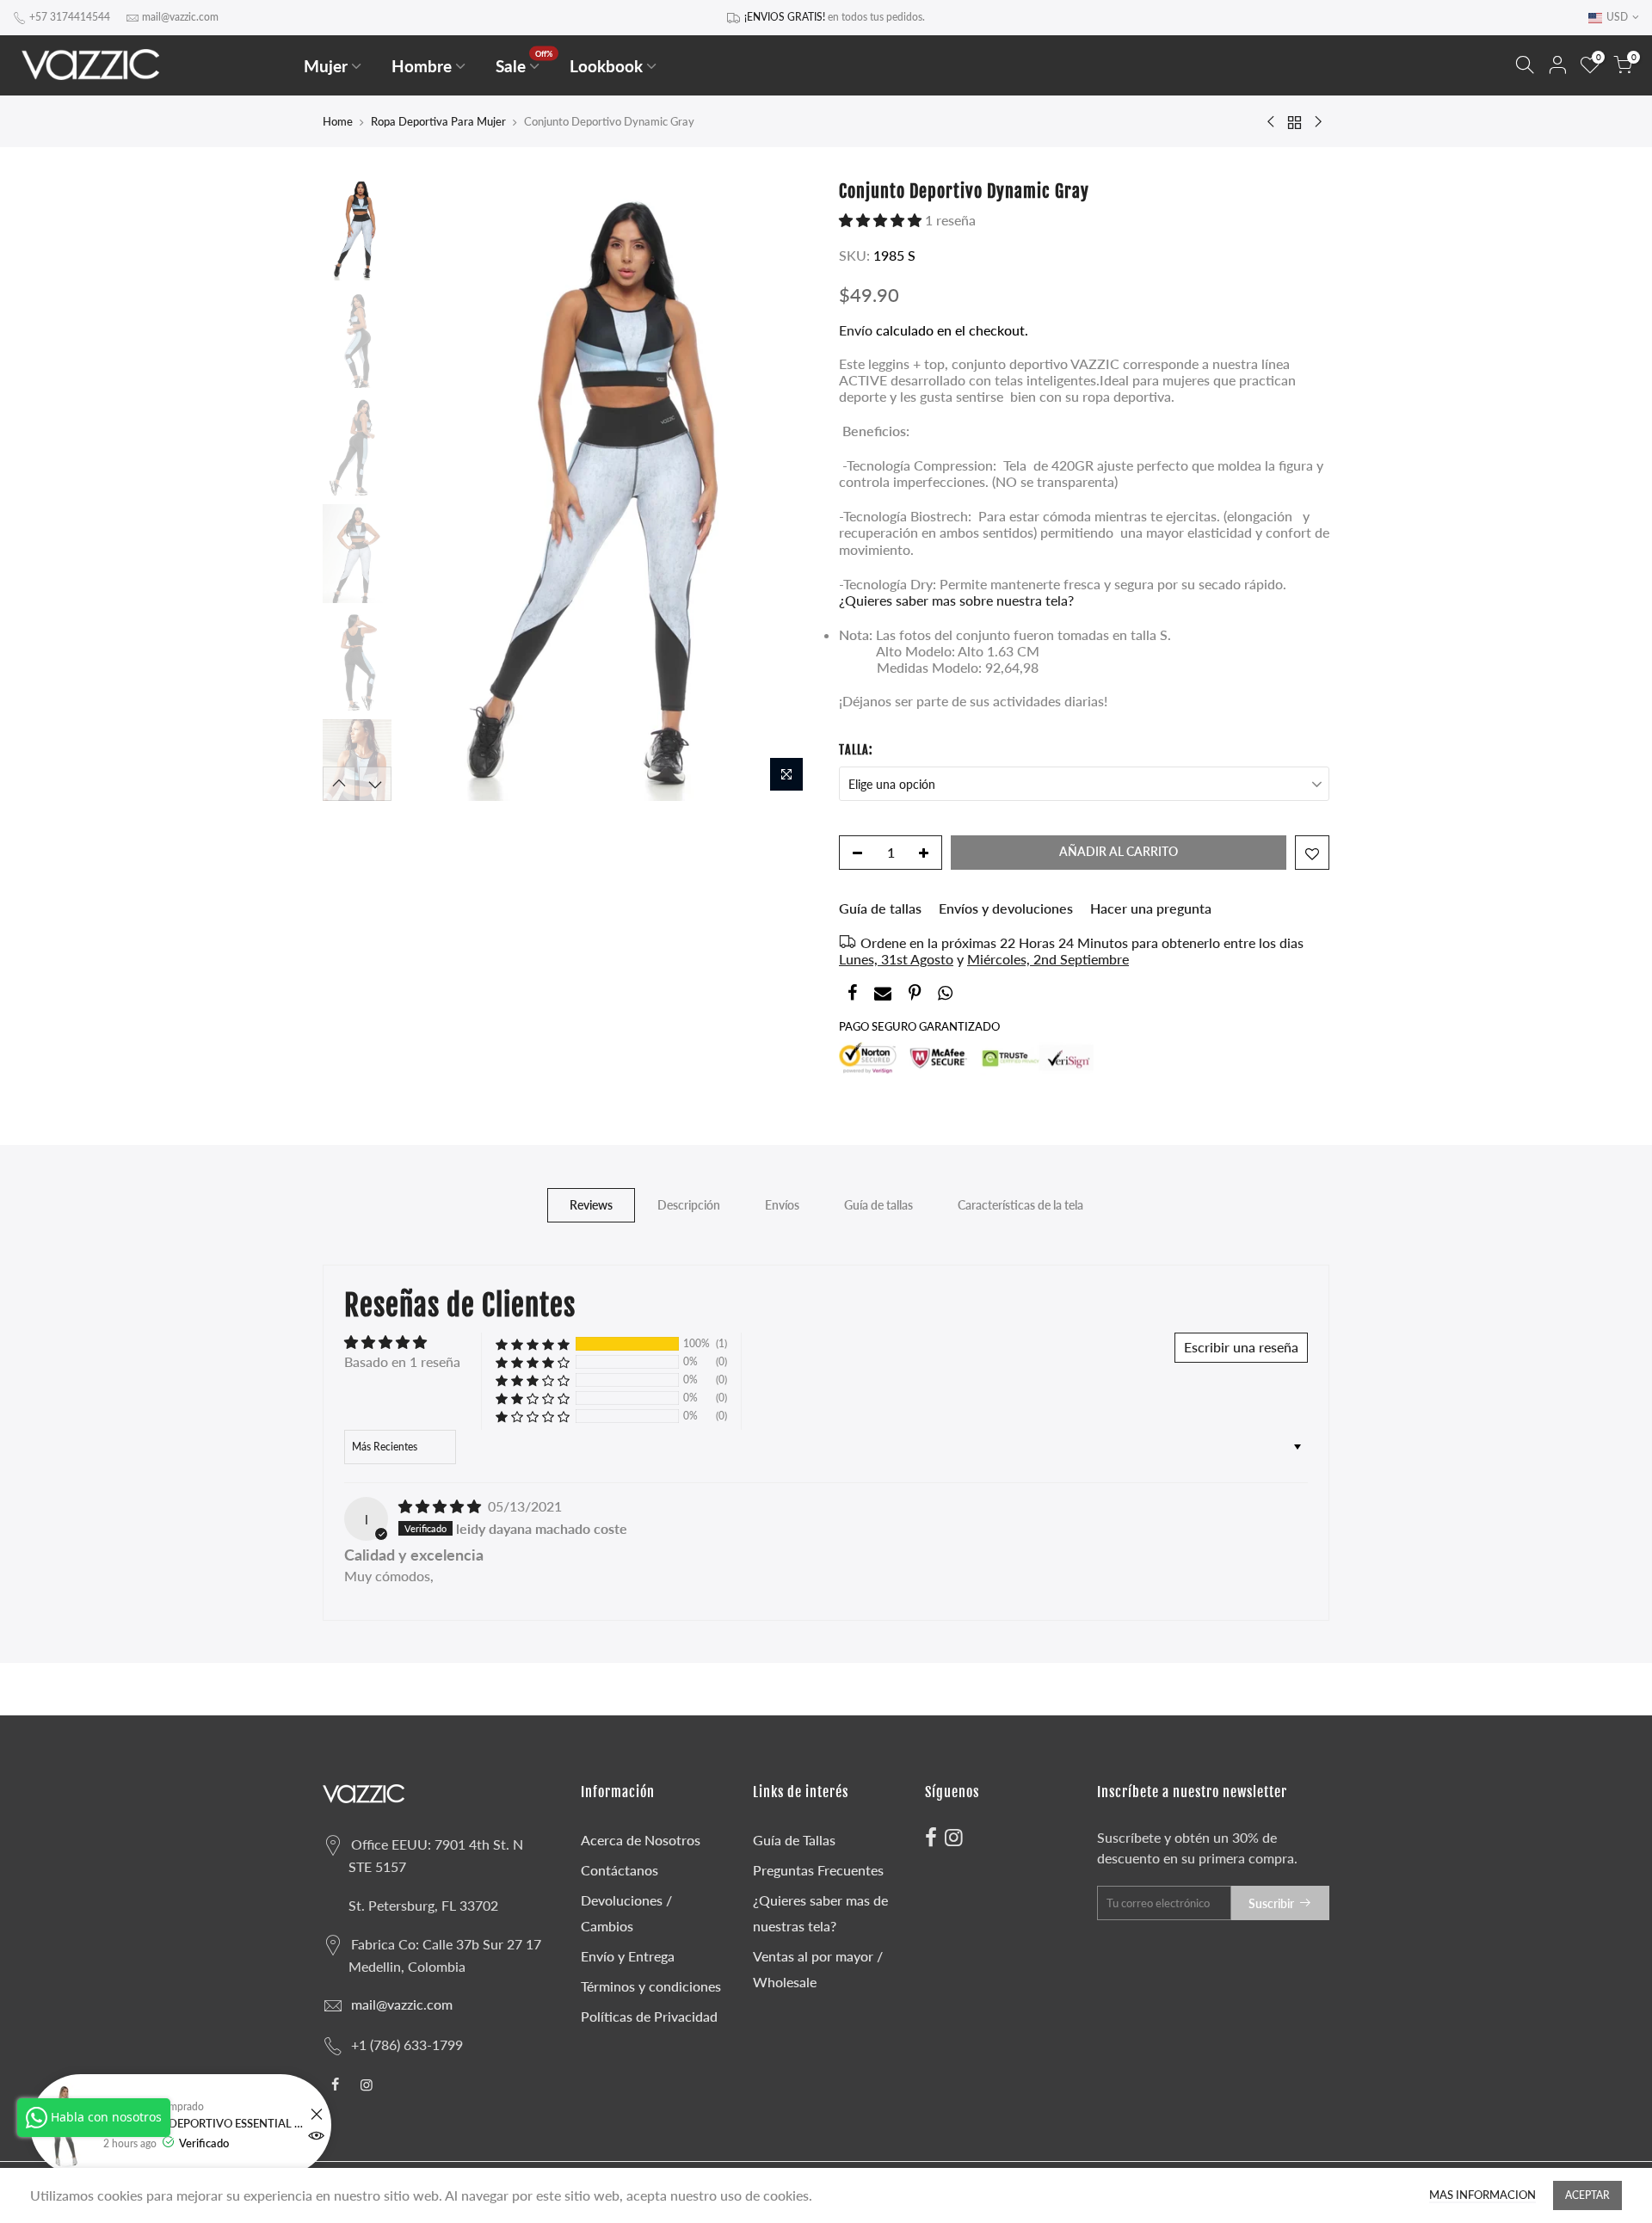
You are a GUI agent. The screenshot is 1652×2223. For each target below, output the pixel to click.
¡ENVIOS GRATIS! (785, 17)
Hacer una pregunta (1151, 908)
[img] (441, 1506)
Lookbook (606, 66)
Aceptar (1587, 2195)
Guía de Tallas (794, 1840)
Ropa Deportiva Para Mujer (438, 121)
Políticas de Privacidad (649, 2016)
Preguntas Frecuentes (818, 1870)
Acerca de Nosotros (641, 1840)
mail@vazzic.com (180, 17)
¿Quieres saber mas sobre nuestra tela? (956, 600)
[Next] (783, 491)
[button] (882, 220)
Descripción (689, 1205)
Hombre (422, 66)
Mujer (326, 66)
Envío (857, 330)
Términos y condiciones (651, 1986)
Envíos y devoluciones (1006, 908)
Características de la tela (1020, 1205)
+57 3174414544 (70, 17)
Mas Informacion (1482, 2195)
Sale (524, 62)
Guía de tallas (880, 908)
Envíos (782, 1205)
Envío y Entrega (628, 1956)
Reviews (591, 1205)
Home (338, 121)
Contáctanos (619, 1870)
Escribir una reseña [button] (1241, 1347)
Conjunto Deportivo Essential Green (204, 2124)
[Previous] (430, 491)
